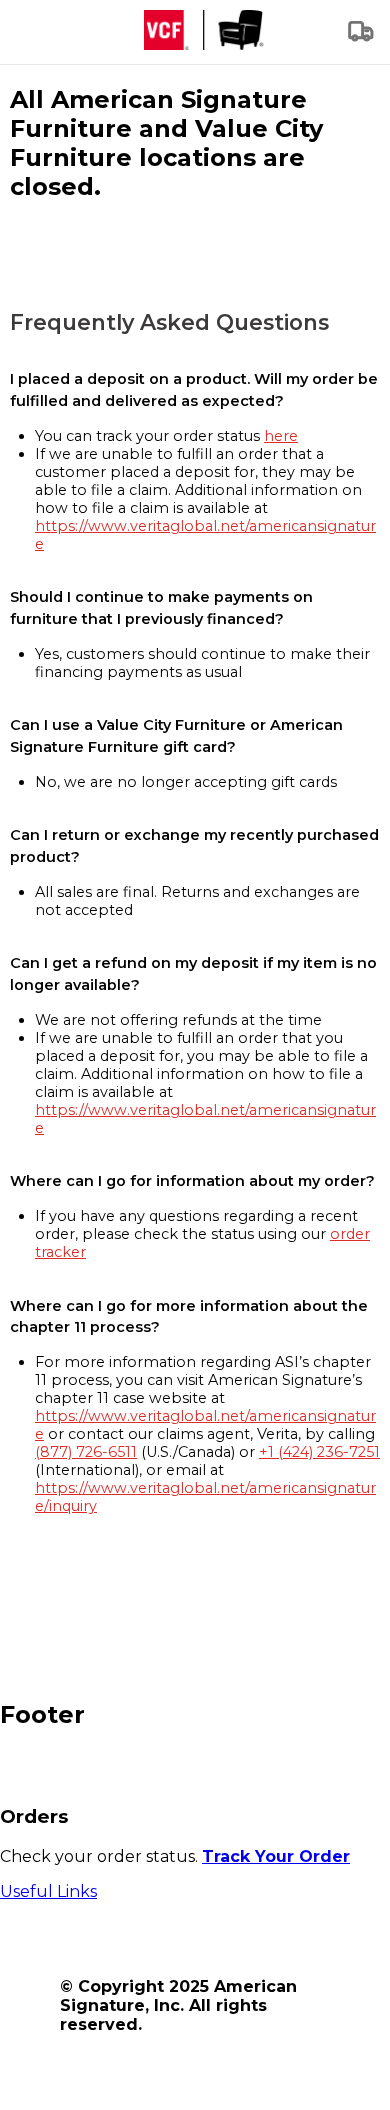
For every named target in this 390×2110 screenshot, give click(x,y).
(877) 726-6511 (86, 1452)
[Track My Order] (362, 37)
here (281, 436)
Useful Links (48, 1891)
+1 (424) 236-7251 (319, 1452)
